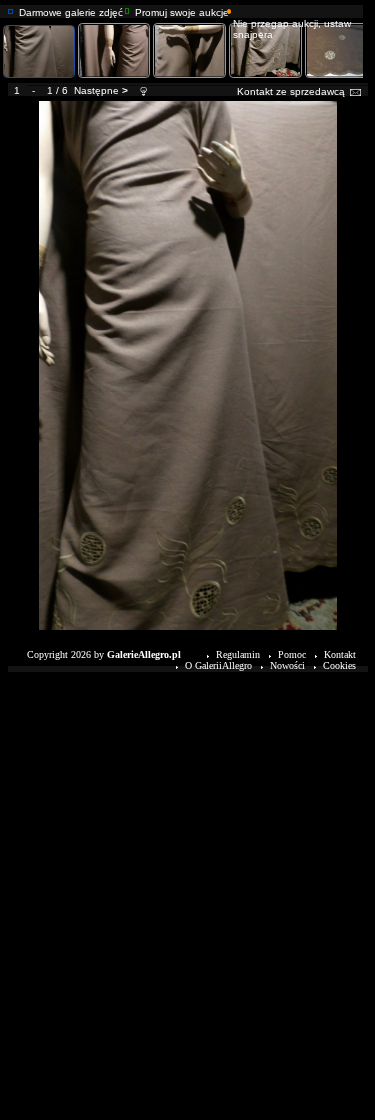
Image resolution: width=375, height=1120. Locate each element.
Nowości (287, 665)
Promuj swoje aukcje (182, 12)
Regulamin (238, 654)
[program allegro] (229, 8)
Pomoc (292, 654)
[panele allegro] (127, 8)
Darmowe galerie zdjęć (71, 12)
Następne (96, 90)
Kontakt (340, 654)
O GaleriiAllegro (218, 665)
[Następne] (188, 104)
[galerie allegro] (11, 8)
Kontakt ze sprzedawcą (291, 91)
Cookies (339, 665)
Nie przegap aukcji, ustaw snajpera (292, 29)
